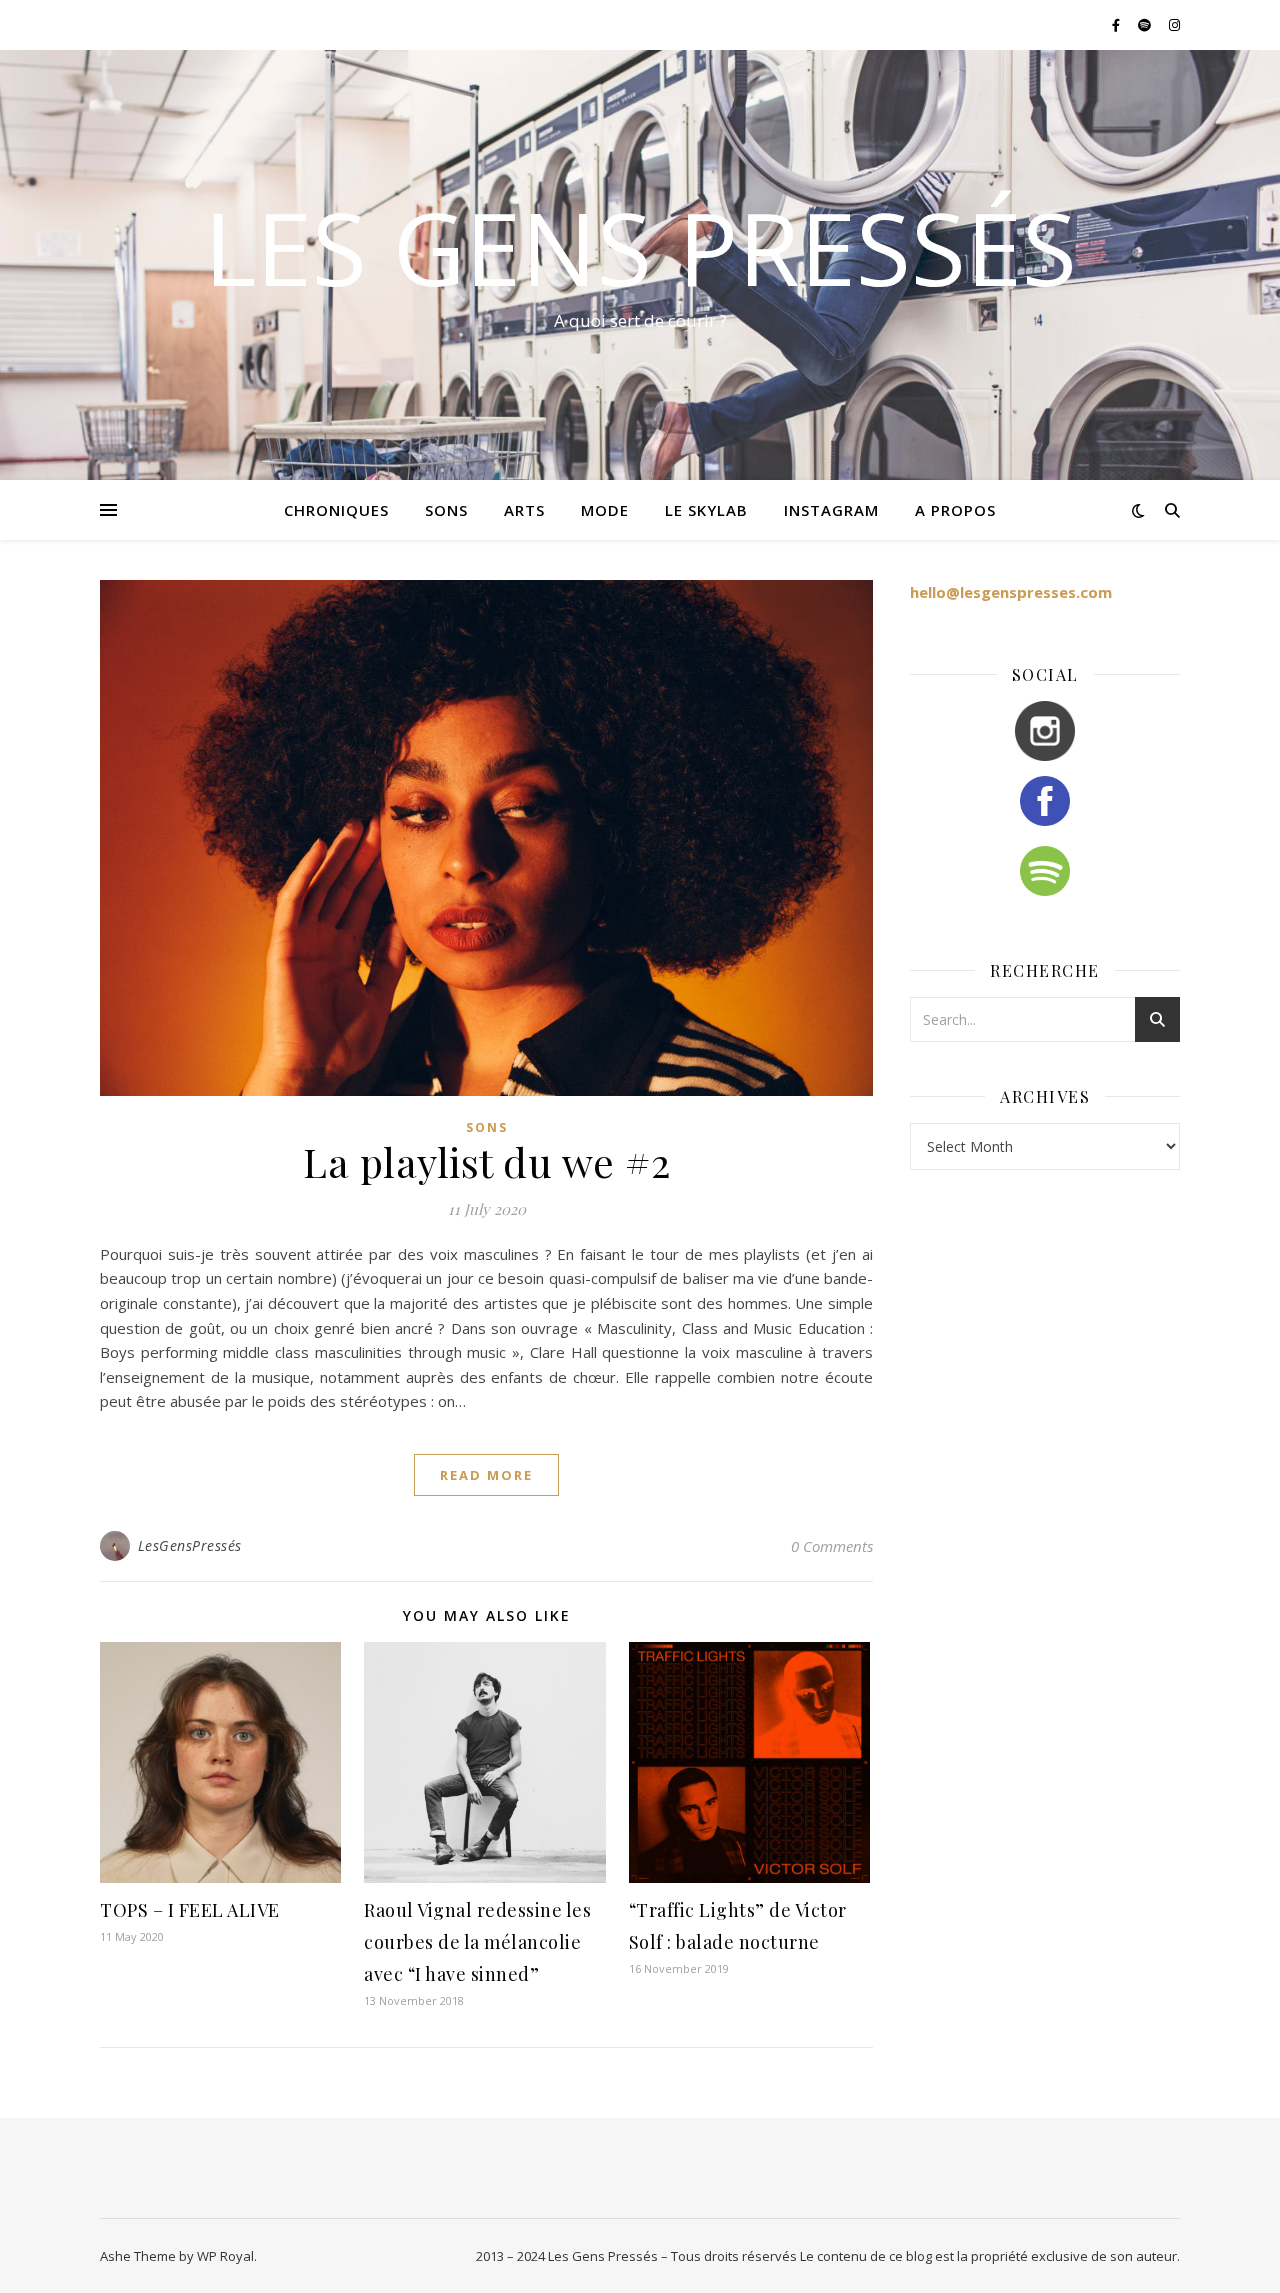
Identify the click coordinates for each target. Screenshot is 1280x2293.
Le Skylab (706, 510)
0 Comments (832, 1546)
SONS (446, 510)
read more (486, 1475)
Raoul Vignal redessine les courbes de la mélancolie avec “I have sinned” (477, 1942)
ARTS (524, 510)
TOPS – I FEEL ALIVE (190, 1910)
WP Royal (225, 2256)
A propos (955, 510)
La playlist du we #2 (486, 1161)
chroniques (336, 510)
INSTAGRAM (831, 510)
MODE (605, 510)
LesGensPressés (190, 1545)
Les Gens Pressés (640, 247)
